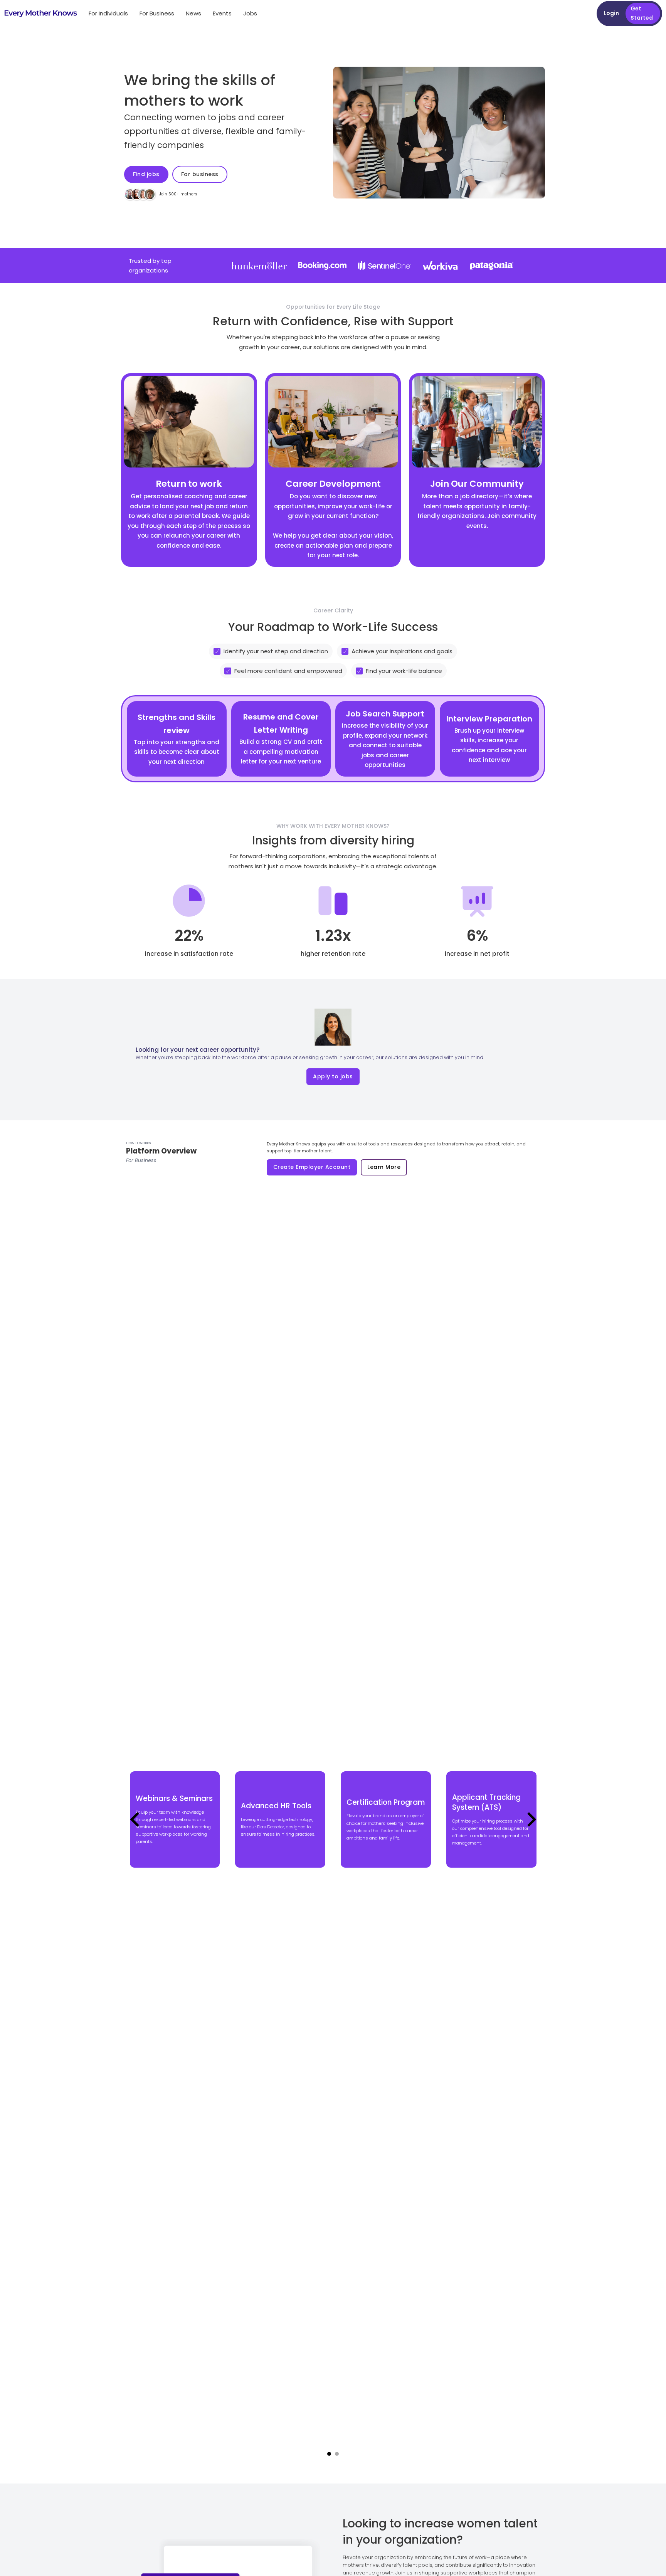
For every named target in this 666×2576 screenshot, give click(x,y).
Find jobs (146, 174)
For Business (157, 13)
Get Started (642, 13)
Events (222, 13)
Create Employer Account (312, 1167)
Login (611, 13)
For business (200, 174)
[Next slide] (531, 1819)
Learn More (384, 1167)
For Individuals (108, 13)
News (193, 13)
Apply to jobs (333, 1076)
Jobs (250, 13)
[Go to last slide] (136, 1819)
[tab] (329, 2454)
